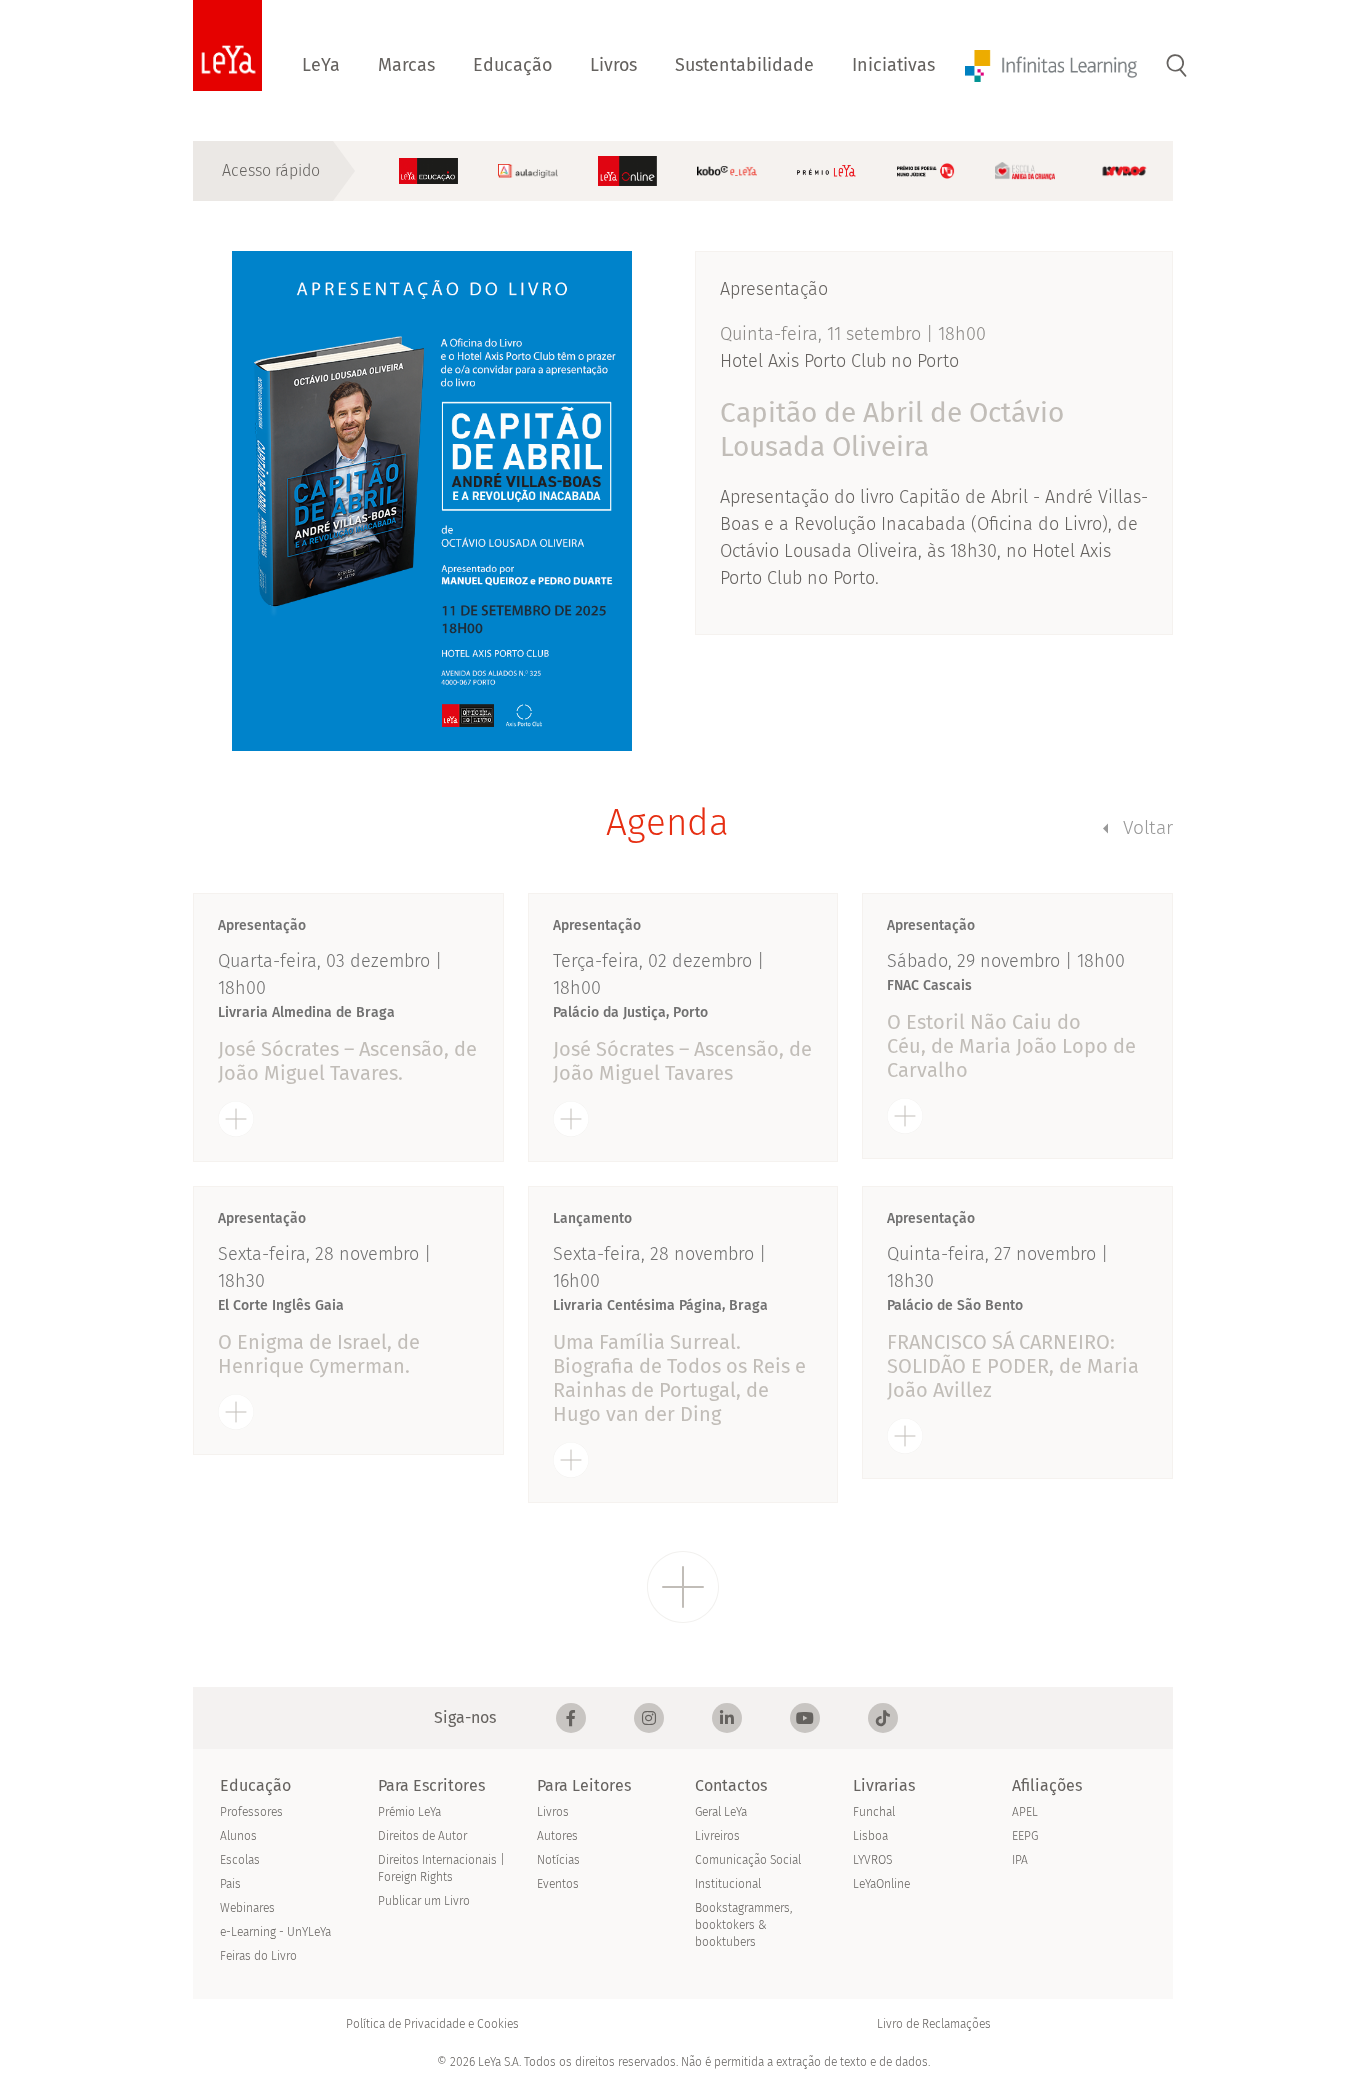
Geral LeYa (721, 1812)
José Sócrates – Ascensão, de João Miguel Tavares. (347, 1061)
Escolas (240, 1860)
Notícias (558, 1860)
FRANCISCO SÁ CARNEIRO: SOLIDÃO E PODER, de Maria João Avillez (1013, 1366)
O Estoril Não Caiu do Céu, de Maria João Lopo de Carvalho (1011, 1046)
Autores (557, 1836)
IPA (1020, 1860)
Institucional (728, 1884)
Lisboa (870, 1836)
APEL (1025, 1812)
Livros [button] (613, 65)
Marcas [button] (406, 65)
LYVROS (872, 1860)
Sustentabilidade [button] (744, 65)
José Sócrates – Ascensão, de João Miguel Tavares (682, 1061)
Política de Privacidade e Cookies (432, 2024)
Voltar (1148, 827)
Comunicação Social (748, 1860)
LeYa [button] (321, 65)
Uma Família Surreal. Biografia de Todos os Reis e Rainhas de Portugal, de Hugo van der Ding (679, 1378)
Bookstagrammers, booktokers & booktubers (743, 1925)
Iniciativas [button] (893, 65)
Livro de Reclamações (934, 2024)
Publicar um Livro (424, 1901)
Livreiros (717, 1836)
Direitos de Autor (422, 1836)
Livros (553, 1812)
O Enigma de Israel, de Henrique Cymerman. (319, 1354)
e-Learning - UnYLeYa (275, 1932)
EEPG (1025, 1836)
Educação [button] (512, 65)
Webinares (247, 1908)
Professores (251, 1812)
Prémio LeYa (409, 1812)
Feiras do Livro (258, 1956)
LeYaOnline (881, 1884)
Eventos (558, 1884)
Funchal (874, 1812)
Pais (230, 1884)
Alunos (238, 1836)
